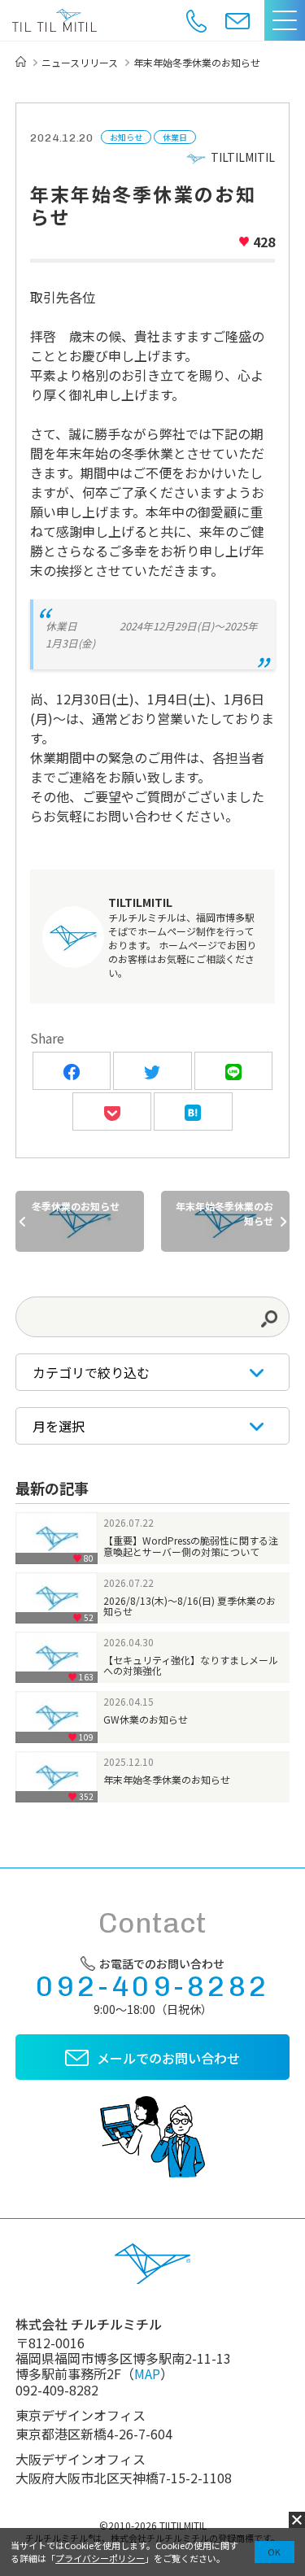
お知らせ (126, 137)
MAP (147, 2373)
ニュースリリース (80, 63)
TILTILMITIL (243, 157)
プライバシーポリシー (100, 2558)
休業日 (175, 137)
